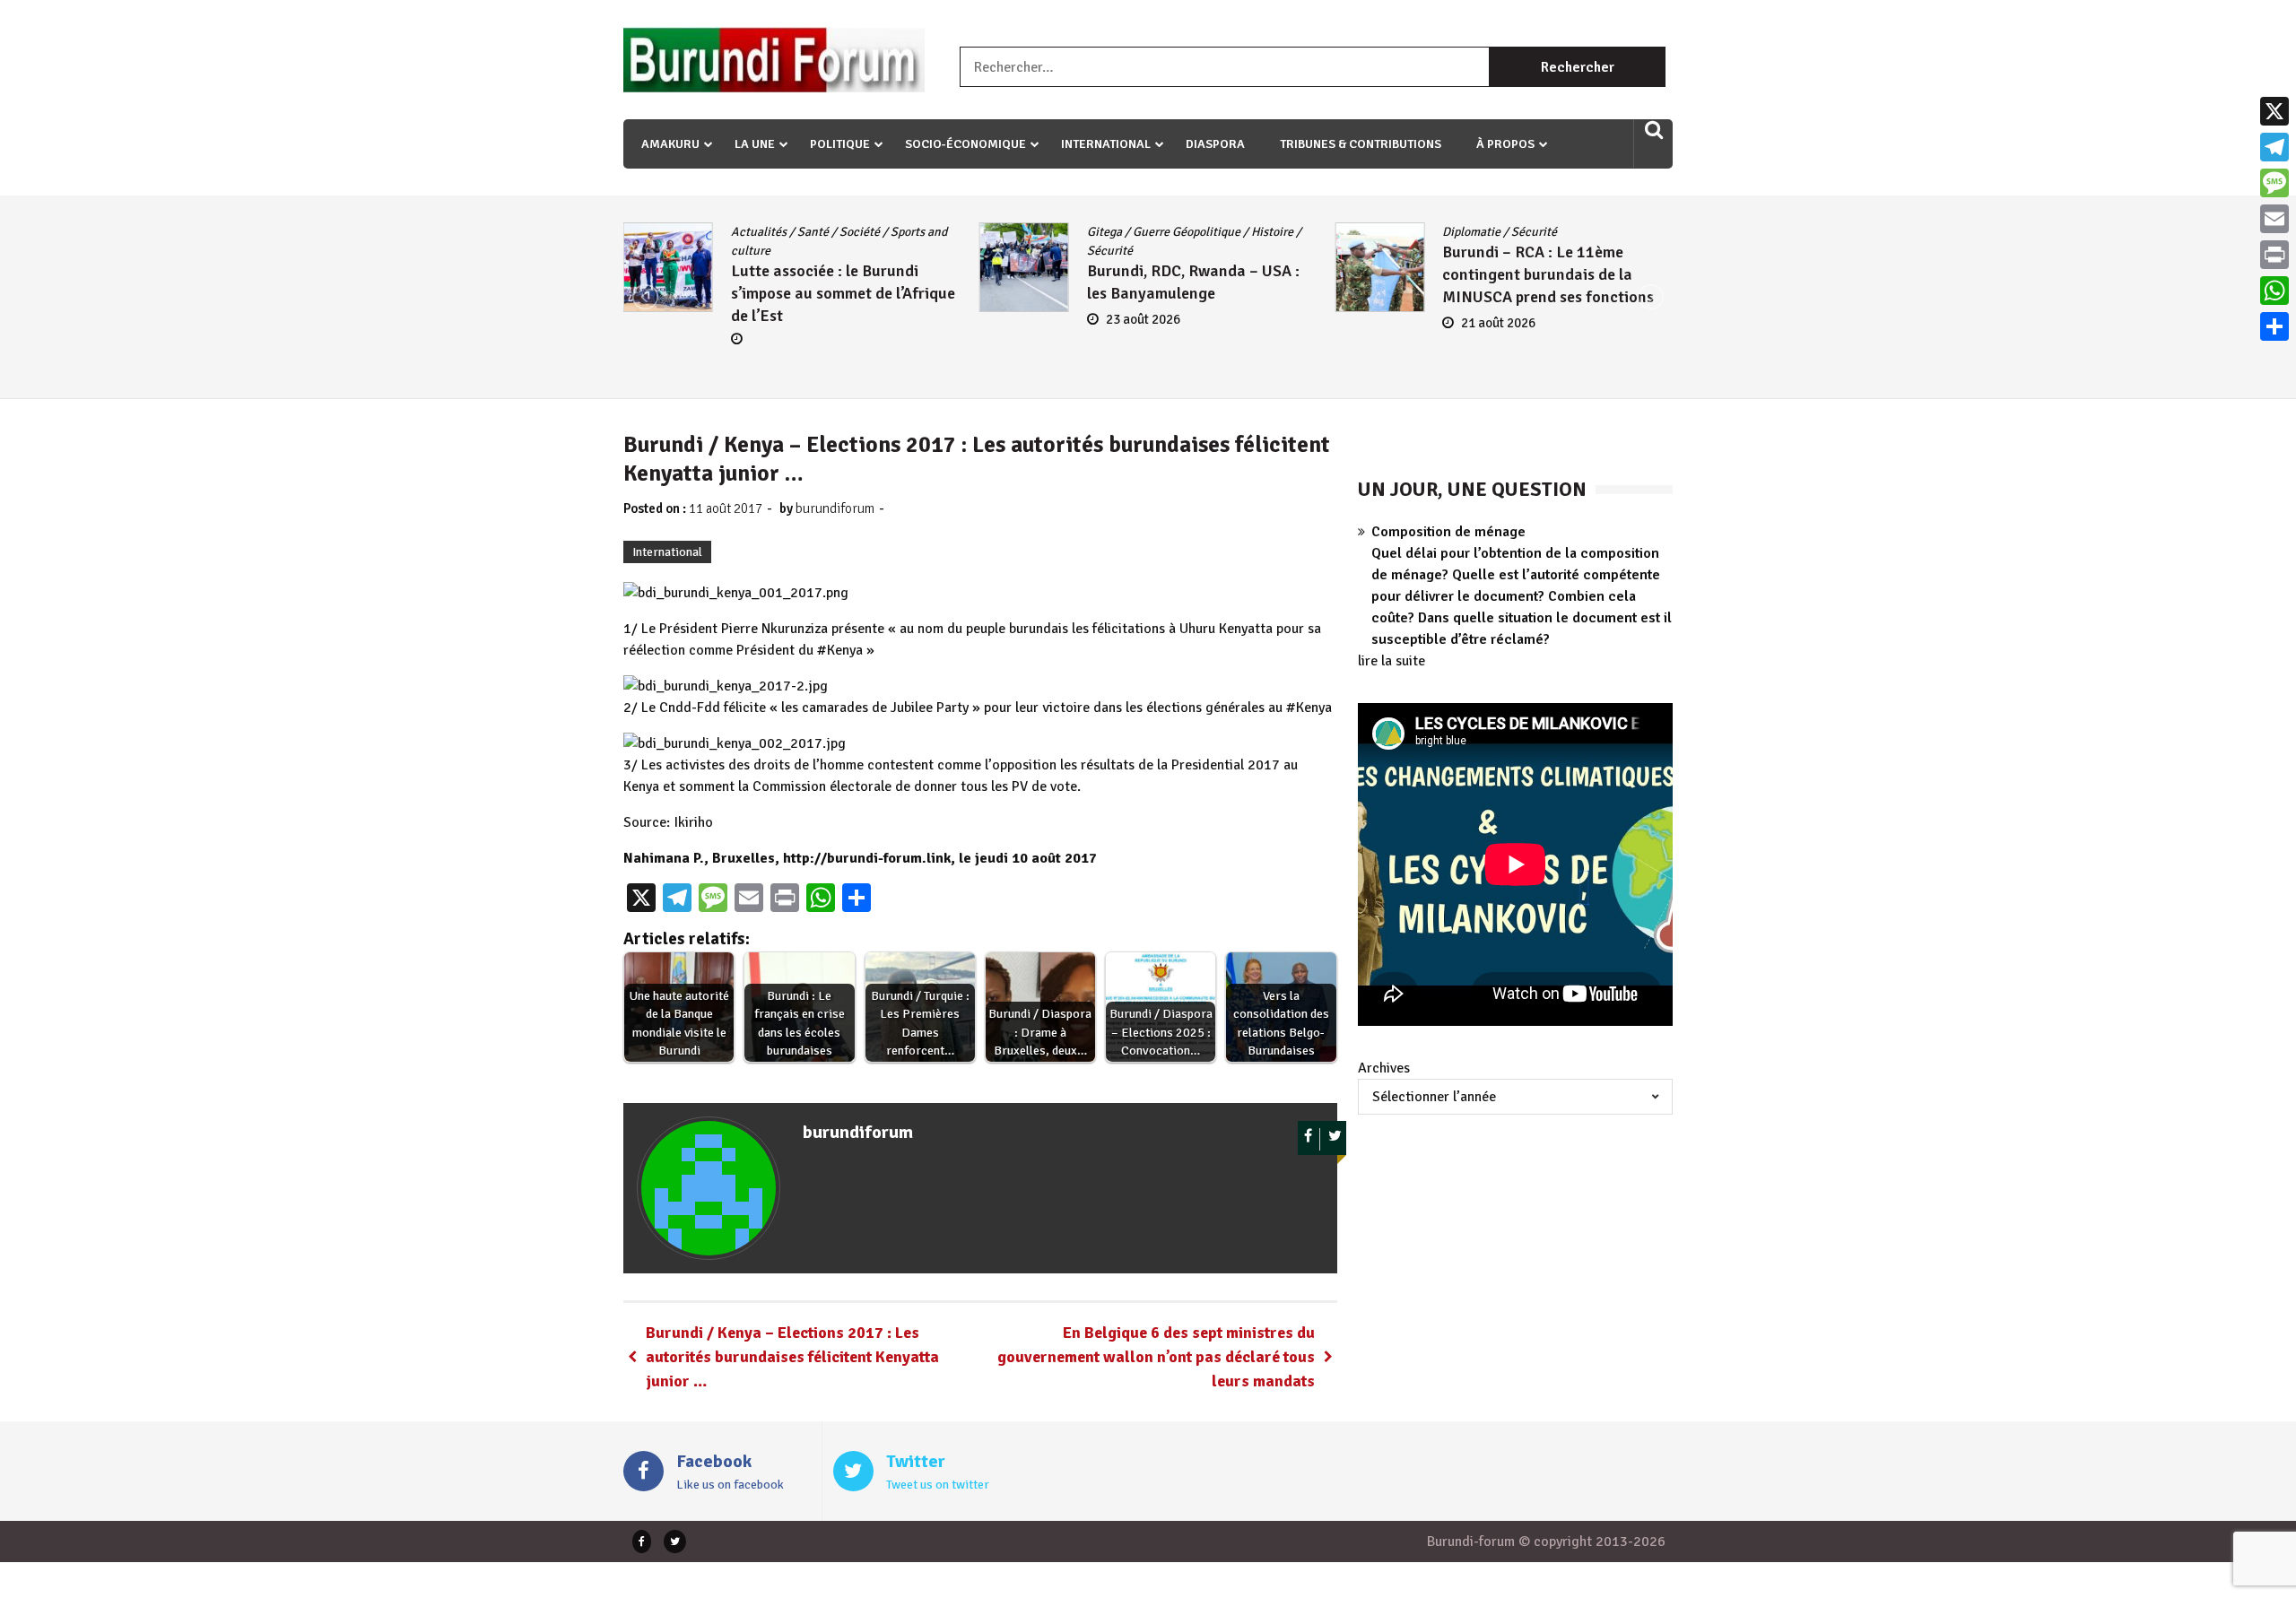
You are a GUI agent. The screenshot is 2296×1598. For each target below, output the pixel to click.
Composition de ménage (1448, 532)
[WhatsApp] (2274, 291)
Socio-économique (965, 144)
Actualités (759, 232)
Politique (840, 144)
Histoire (1272, 232)
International (1106, 144)
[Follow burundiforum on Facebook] (1309, 1139)
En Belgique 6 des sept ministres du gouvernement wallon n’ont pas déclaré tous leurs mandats (1156, 1357)
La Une (755, 144)
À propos (1505, 144)
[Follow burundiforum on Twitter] (1335, 1139)
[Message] (2274, 183)
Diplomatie (1471, 232)
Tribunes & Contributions (1361, 144)
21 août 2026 (1498, 323)
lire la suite (1392, 661)
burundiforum (835, 508)
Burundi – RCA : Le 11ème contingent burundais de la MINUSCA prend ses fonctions (1548, 274)
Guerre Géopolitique (1187, 232)
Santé (813, 232)
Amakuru (670, 144)
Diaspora (1215, 144)
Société (860, 232)
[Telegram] (2274, 147)
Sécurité (1110, 251)
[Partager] (2274, 326)
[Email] (2274, 219)
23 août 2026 (1143, 319)
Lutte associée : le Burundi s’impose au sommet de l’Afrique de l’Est (843, 293)
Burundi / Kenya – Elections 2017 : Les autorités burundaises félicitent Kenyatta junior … (792, 1357)
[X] (2274, 111)
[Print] (2274, 255)
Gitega (1105, 232)
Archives (1384, 1068)
